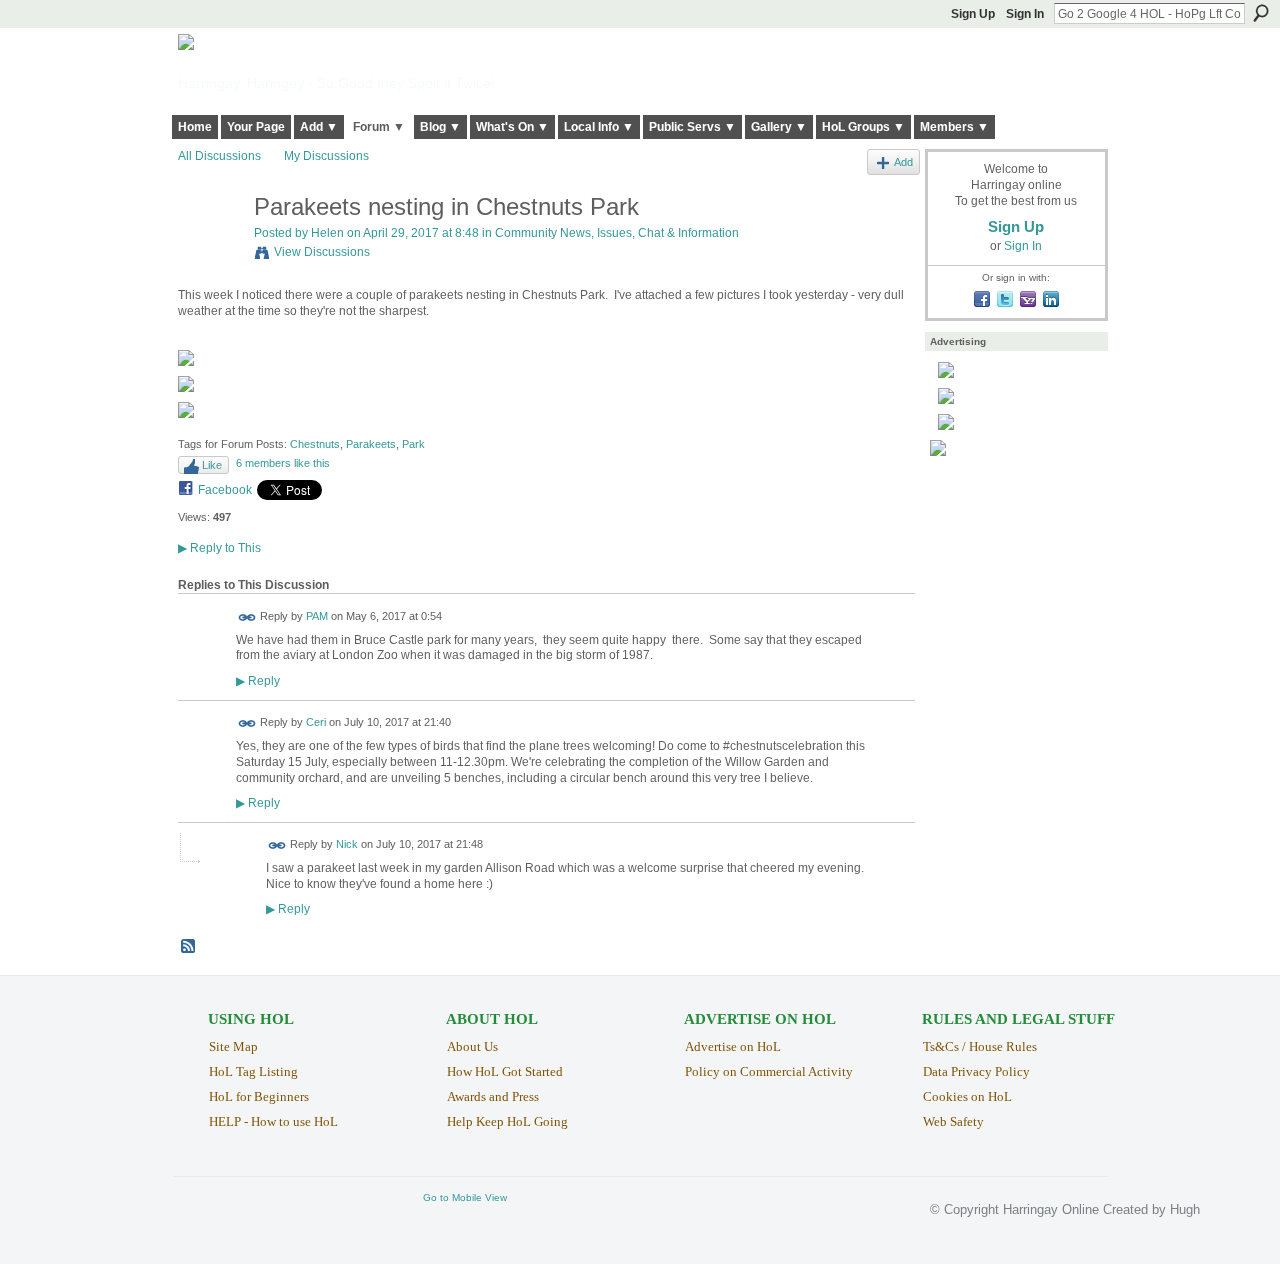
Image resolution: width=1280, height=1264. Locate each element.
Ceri (316, 722)
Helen (327, 233)
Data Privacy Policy (976, 1071)
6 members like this (283, 463)
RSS (189, 947)
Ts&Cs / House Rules (980, 1046)
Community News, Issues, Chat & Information (617, 233)
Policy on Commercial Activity (769, 1071)
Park (413, 444)
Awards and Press (493, 1096)
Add (903, 162)
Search (1261, 13)
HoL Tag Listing (253, 1071)
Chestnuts (315, 444)
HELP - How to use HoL (273, 1121)
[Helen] (210, 249)
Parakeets (371, 444)
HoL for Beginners (259, 1096)
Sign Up (973, 14)
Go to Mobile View (465, 1197)
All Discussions (219, 156)
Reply (258, 680)
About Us (472, 1046)
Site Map (233, 1046)
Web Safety (953, 1121)
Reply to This (219, 548)
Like (212, 465)
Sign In (1025, 14)
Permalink (247, 617)
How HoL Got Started (505, 1071)
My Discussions (326, 156)
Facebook (225, 490)
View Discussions (322, 252)
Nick (347, 845)
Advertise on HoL (733, 1046)
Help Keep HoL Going (507, 1121)
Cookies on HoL (967, 1096)
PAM (317, 616)
